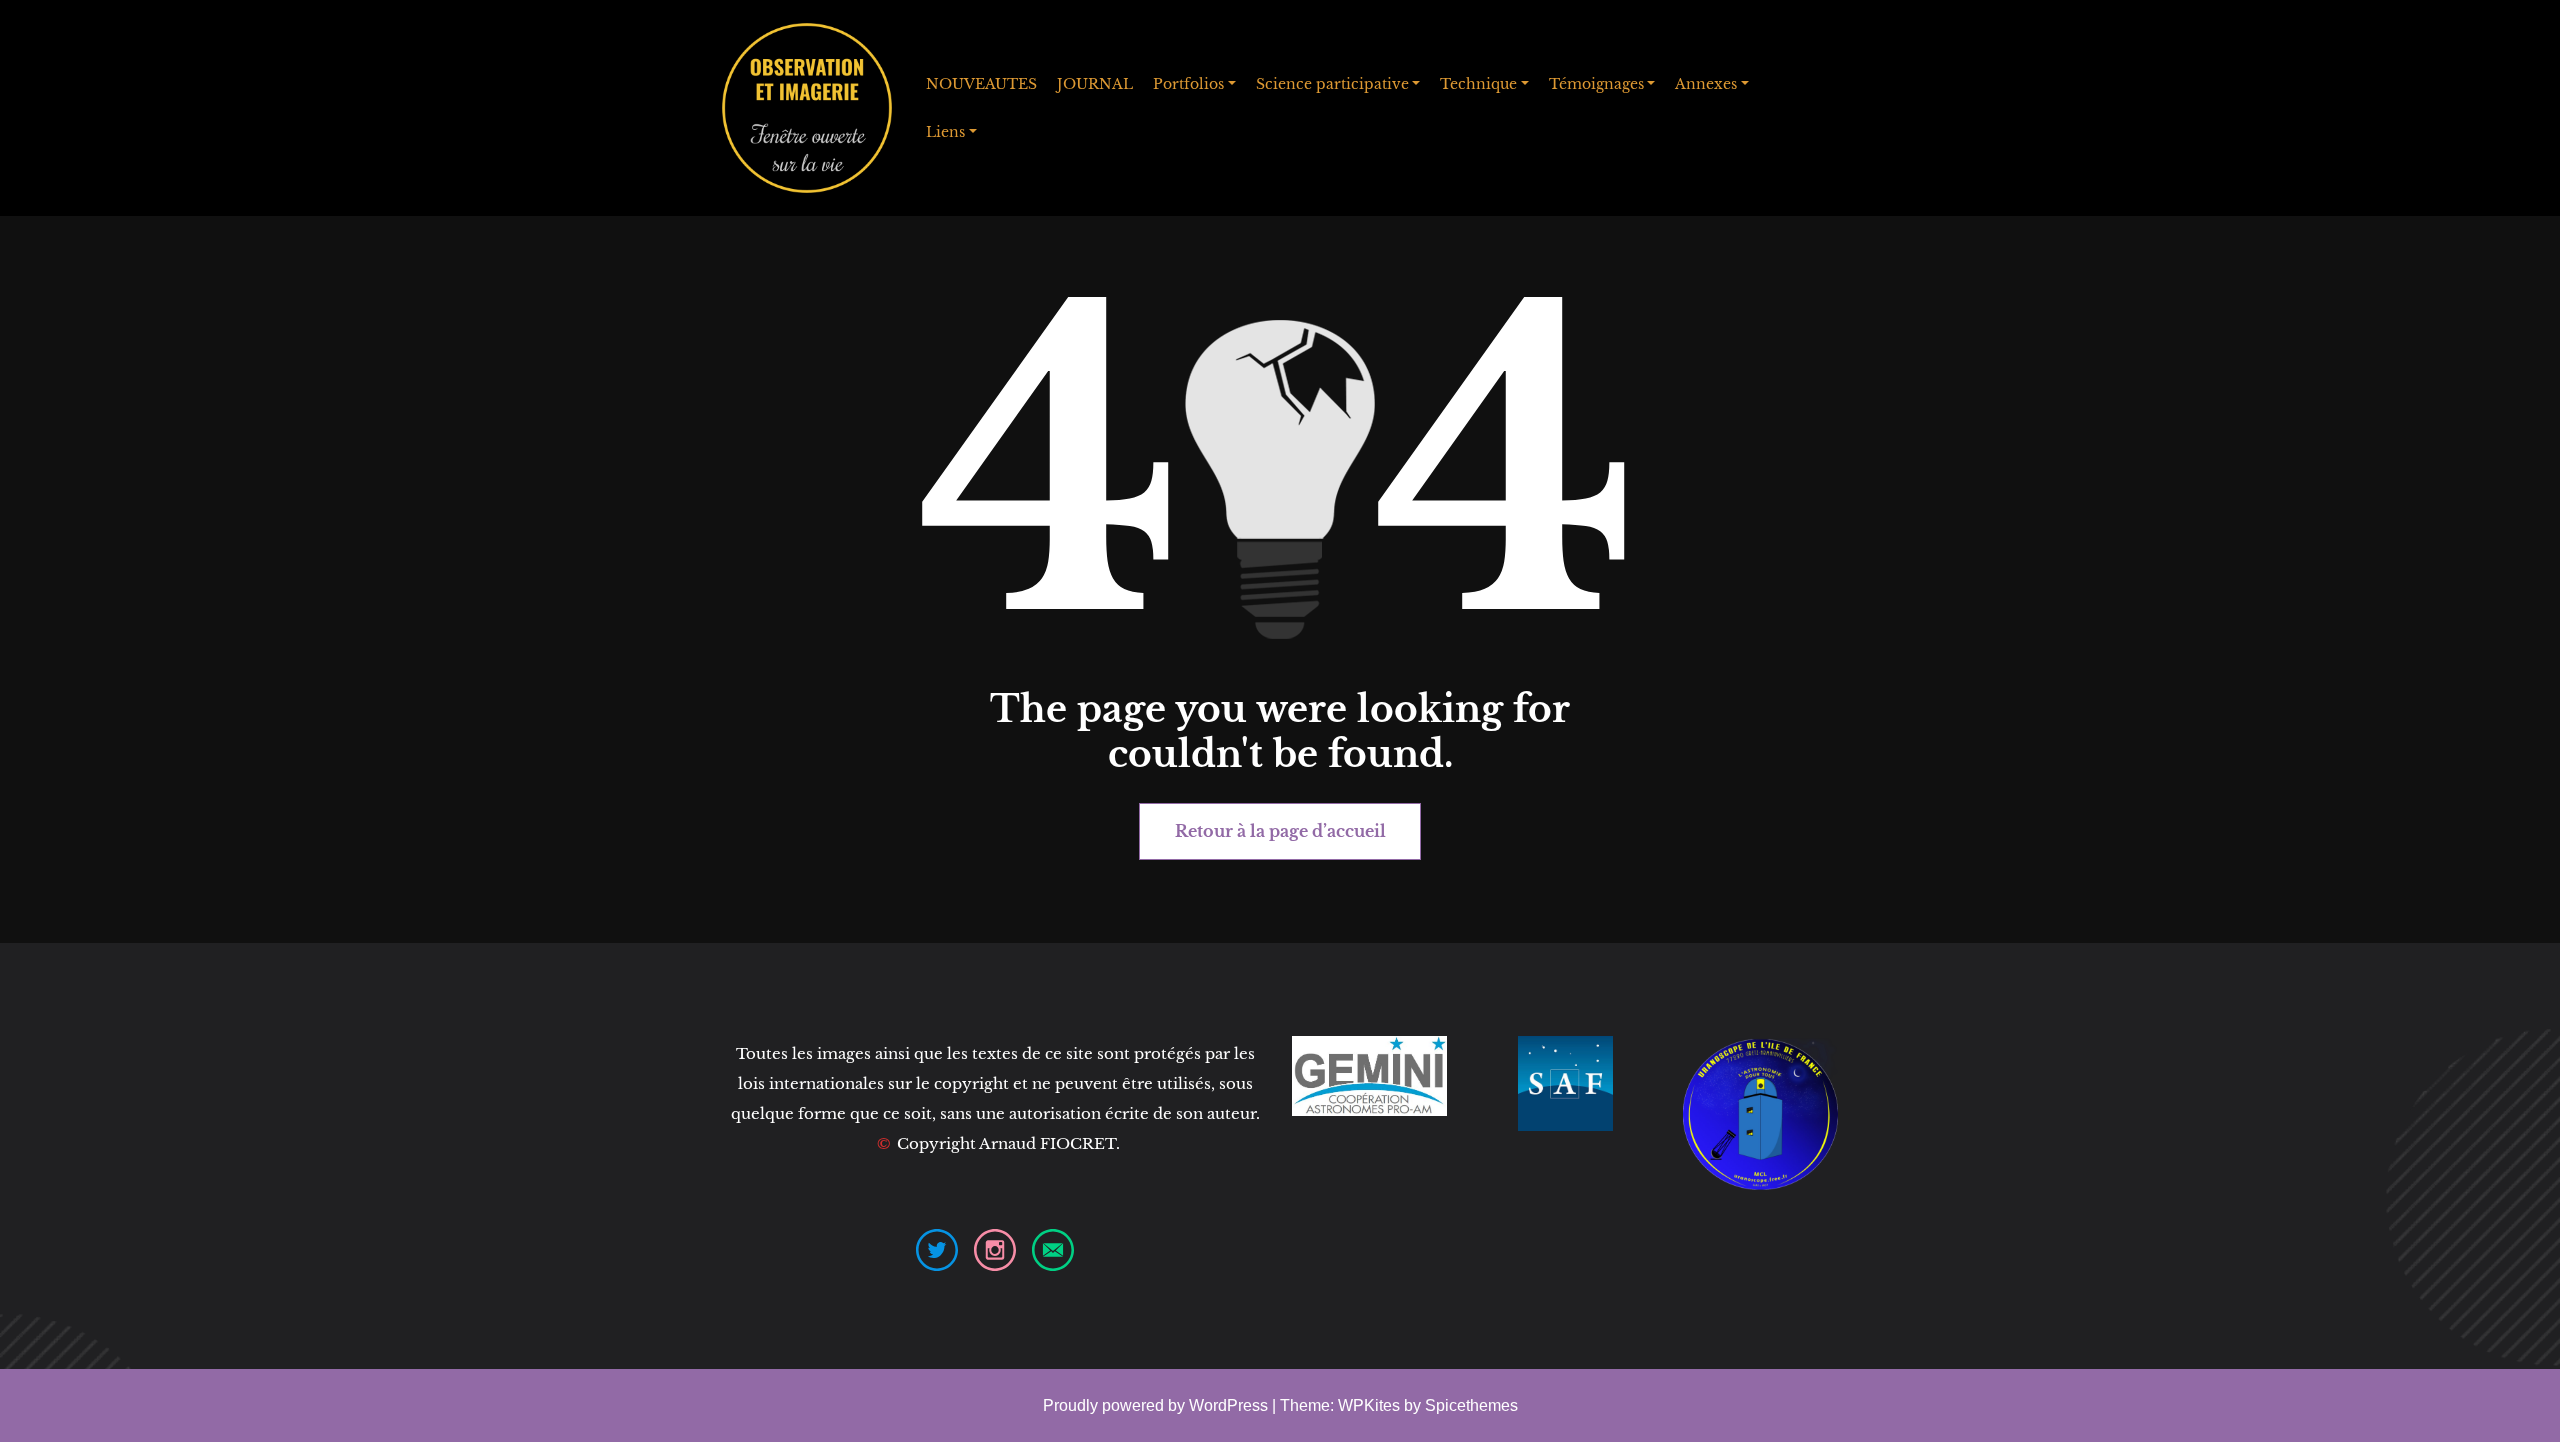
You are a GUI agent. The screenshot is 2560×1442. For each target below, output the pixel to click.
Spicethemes (1471, 1405)
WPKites (1371, 1405)
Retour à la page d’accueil (1280, 831)
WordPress (1228, 1405)
